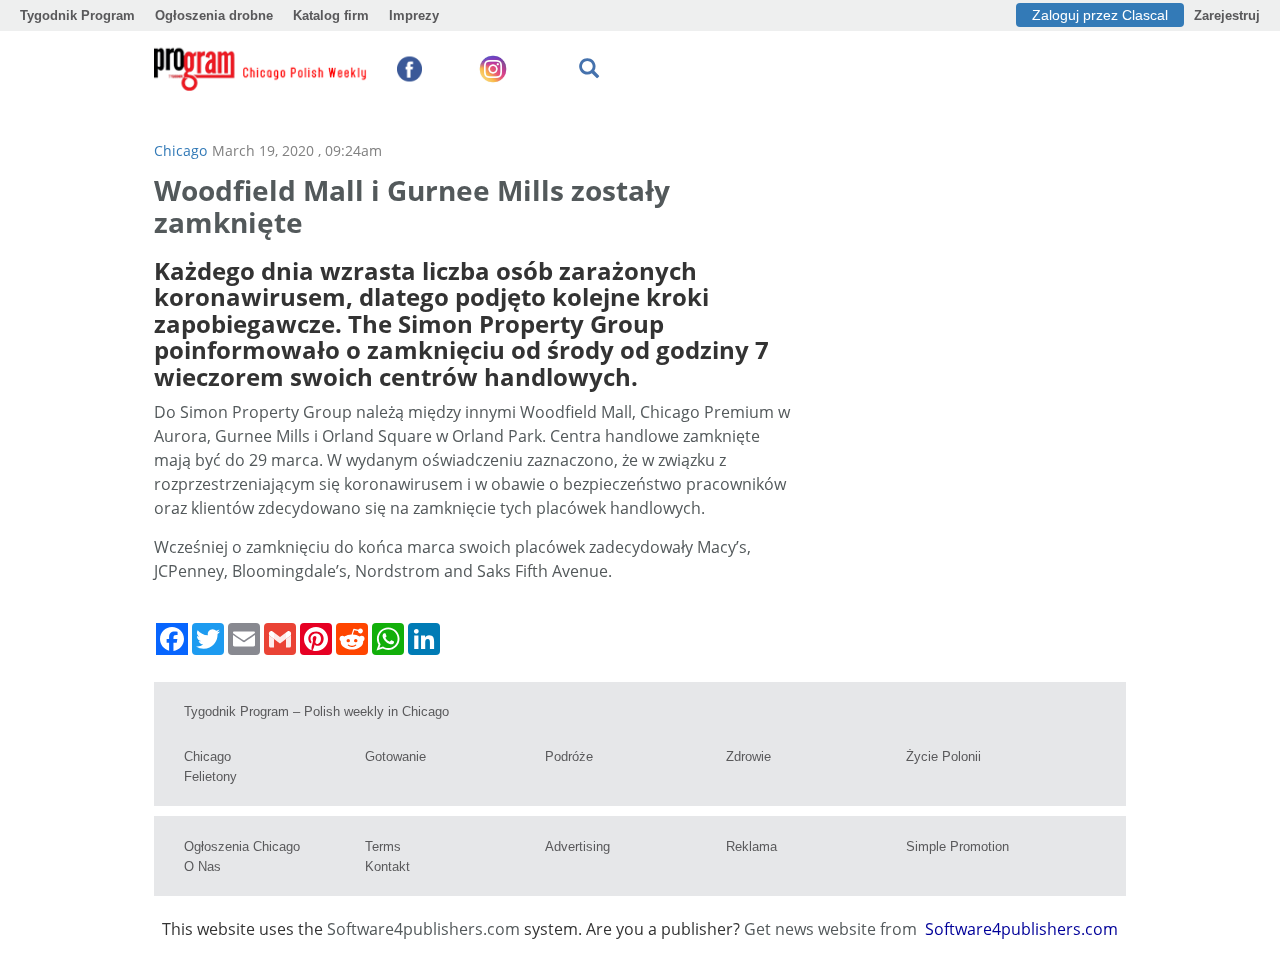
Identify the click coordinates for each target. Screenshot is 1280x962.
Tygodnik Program (77, 15)
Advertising (577, 846)
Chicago (180, 150)
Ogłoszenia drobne (214, 15)
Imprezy (414, 15)
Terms (383, 846)
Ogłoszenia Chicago (242, 846)
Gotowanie (395, 756)
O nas (202, 866)
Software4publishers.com (423, 929)
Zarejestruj (1227, 15)
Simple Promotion (957, 846)
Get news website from (832, 929)
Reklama (751, 846)
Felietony (210, 776)
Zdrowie (748, 756)
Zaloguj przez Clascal (1100, 15)
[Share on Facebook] (172, 639)
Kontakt (387, 866)
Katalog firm (331, 15)
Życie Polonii (943, 756)
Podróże (569, 756)
